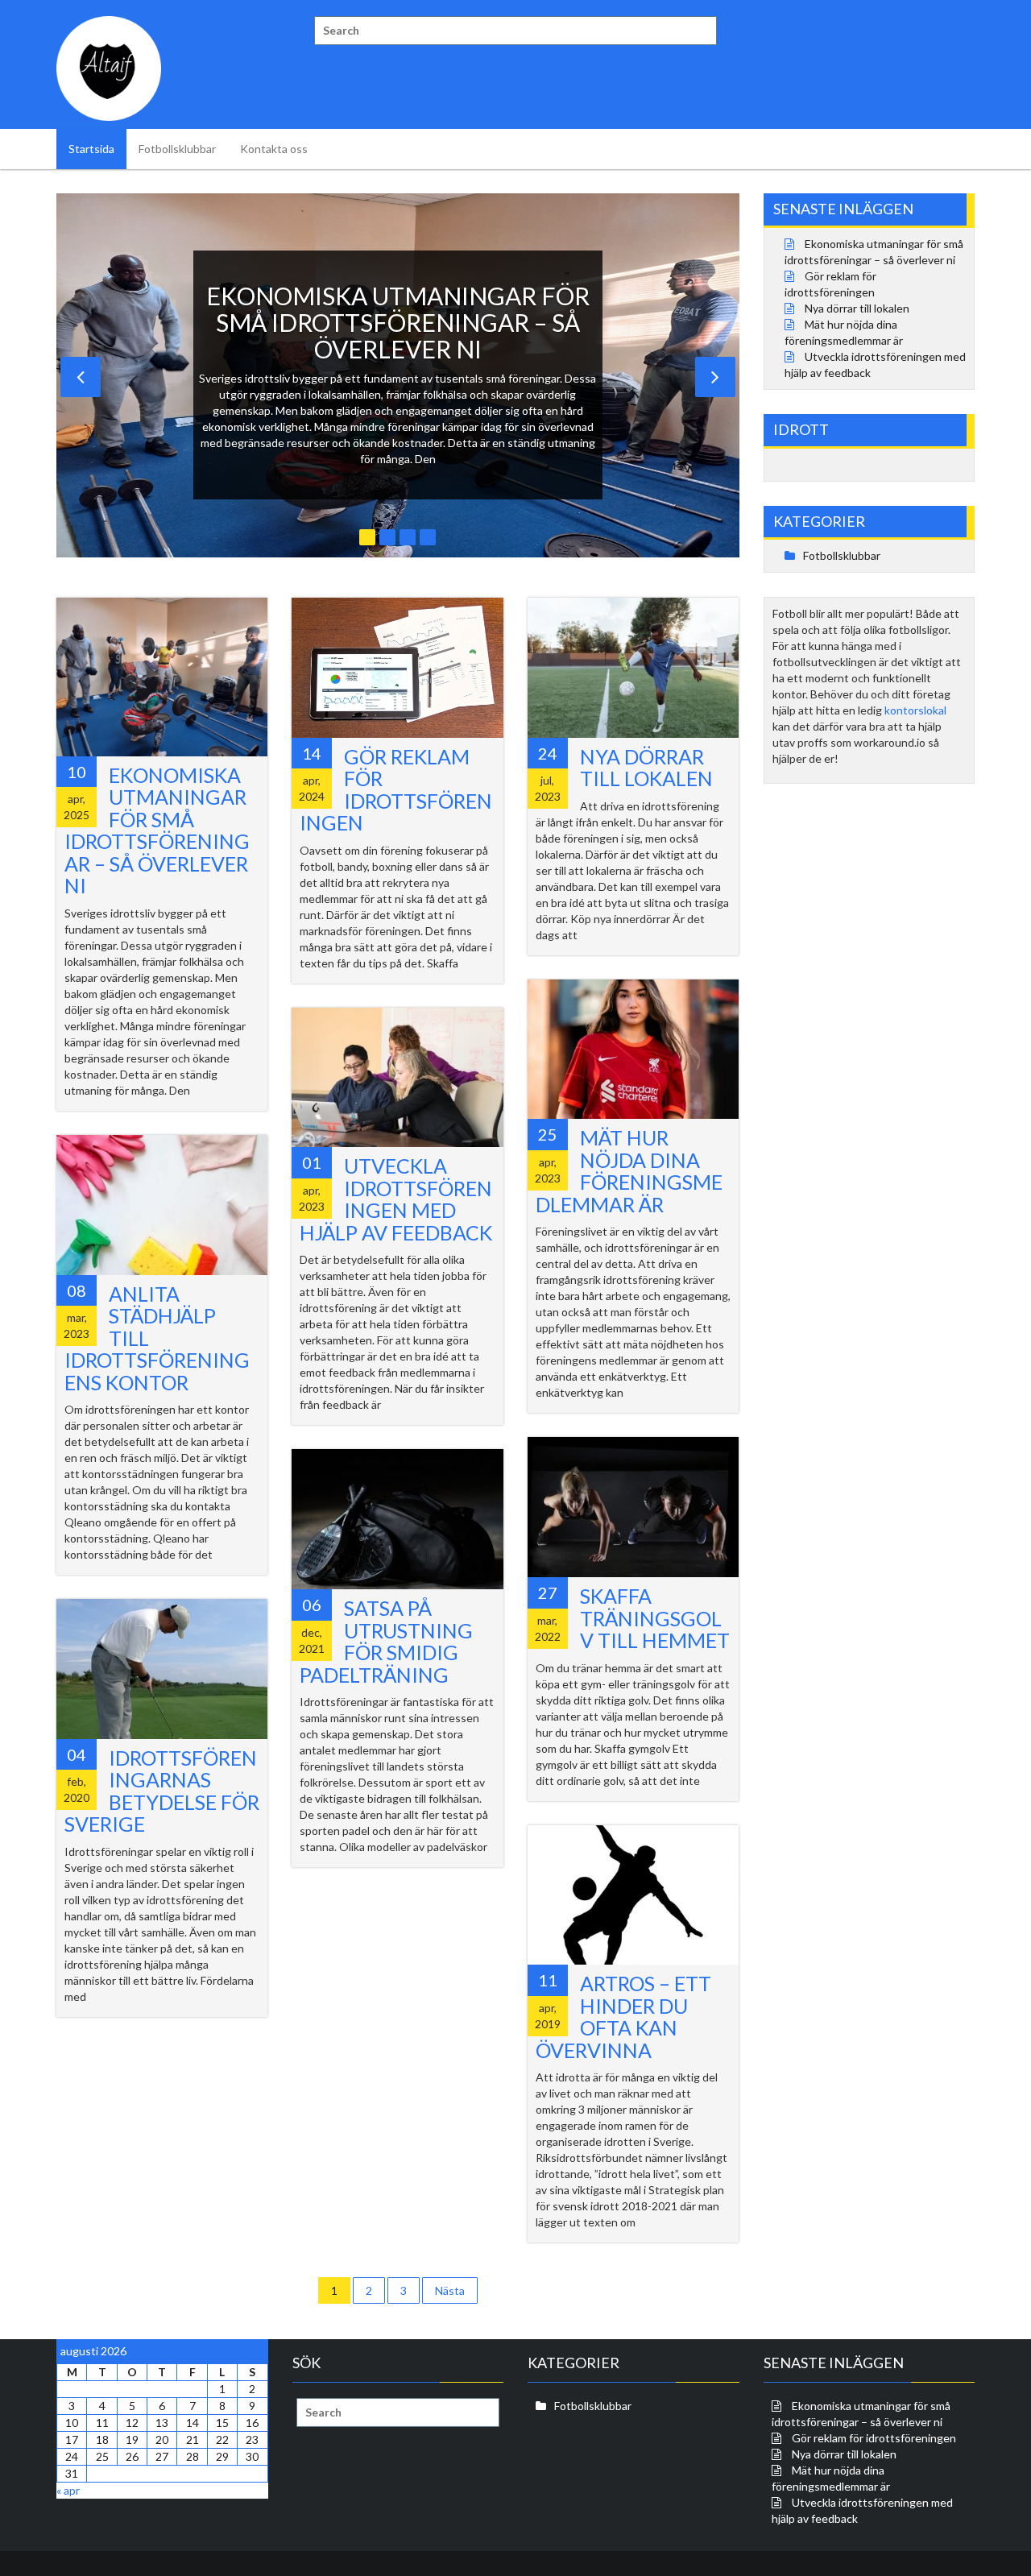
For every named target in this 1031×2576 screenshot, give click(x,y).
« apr (68, 2490)
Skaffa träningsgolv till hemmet (655, 1618)
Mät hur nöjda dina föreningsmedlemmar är (629, 1171)
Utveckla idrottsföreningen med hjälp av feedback (396, 1199)
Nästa (450, 2290)
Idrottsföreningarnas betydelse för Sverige (162, 1791)
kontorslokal (915, 710)
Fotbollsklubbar (177, 149)
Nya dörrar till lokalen (646, 768)
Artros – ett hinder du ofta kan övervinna (623, 2017)
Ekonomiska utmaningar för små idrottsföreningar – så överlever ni (157, 830)
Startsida (91, 149)
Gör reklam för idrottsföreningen (396, 790)
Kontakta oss (274, 149)
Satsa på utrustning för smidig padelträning (386, 1641)
